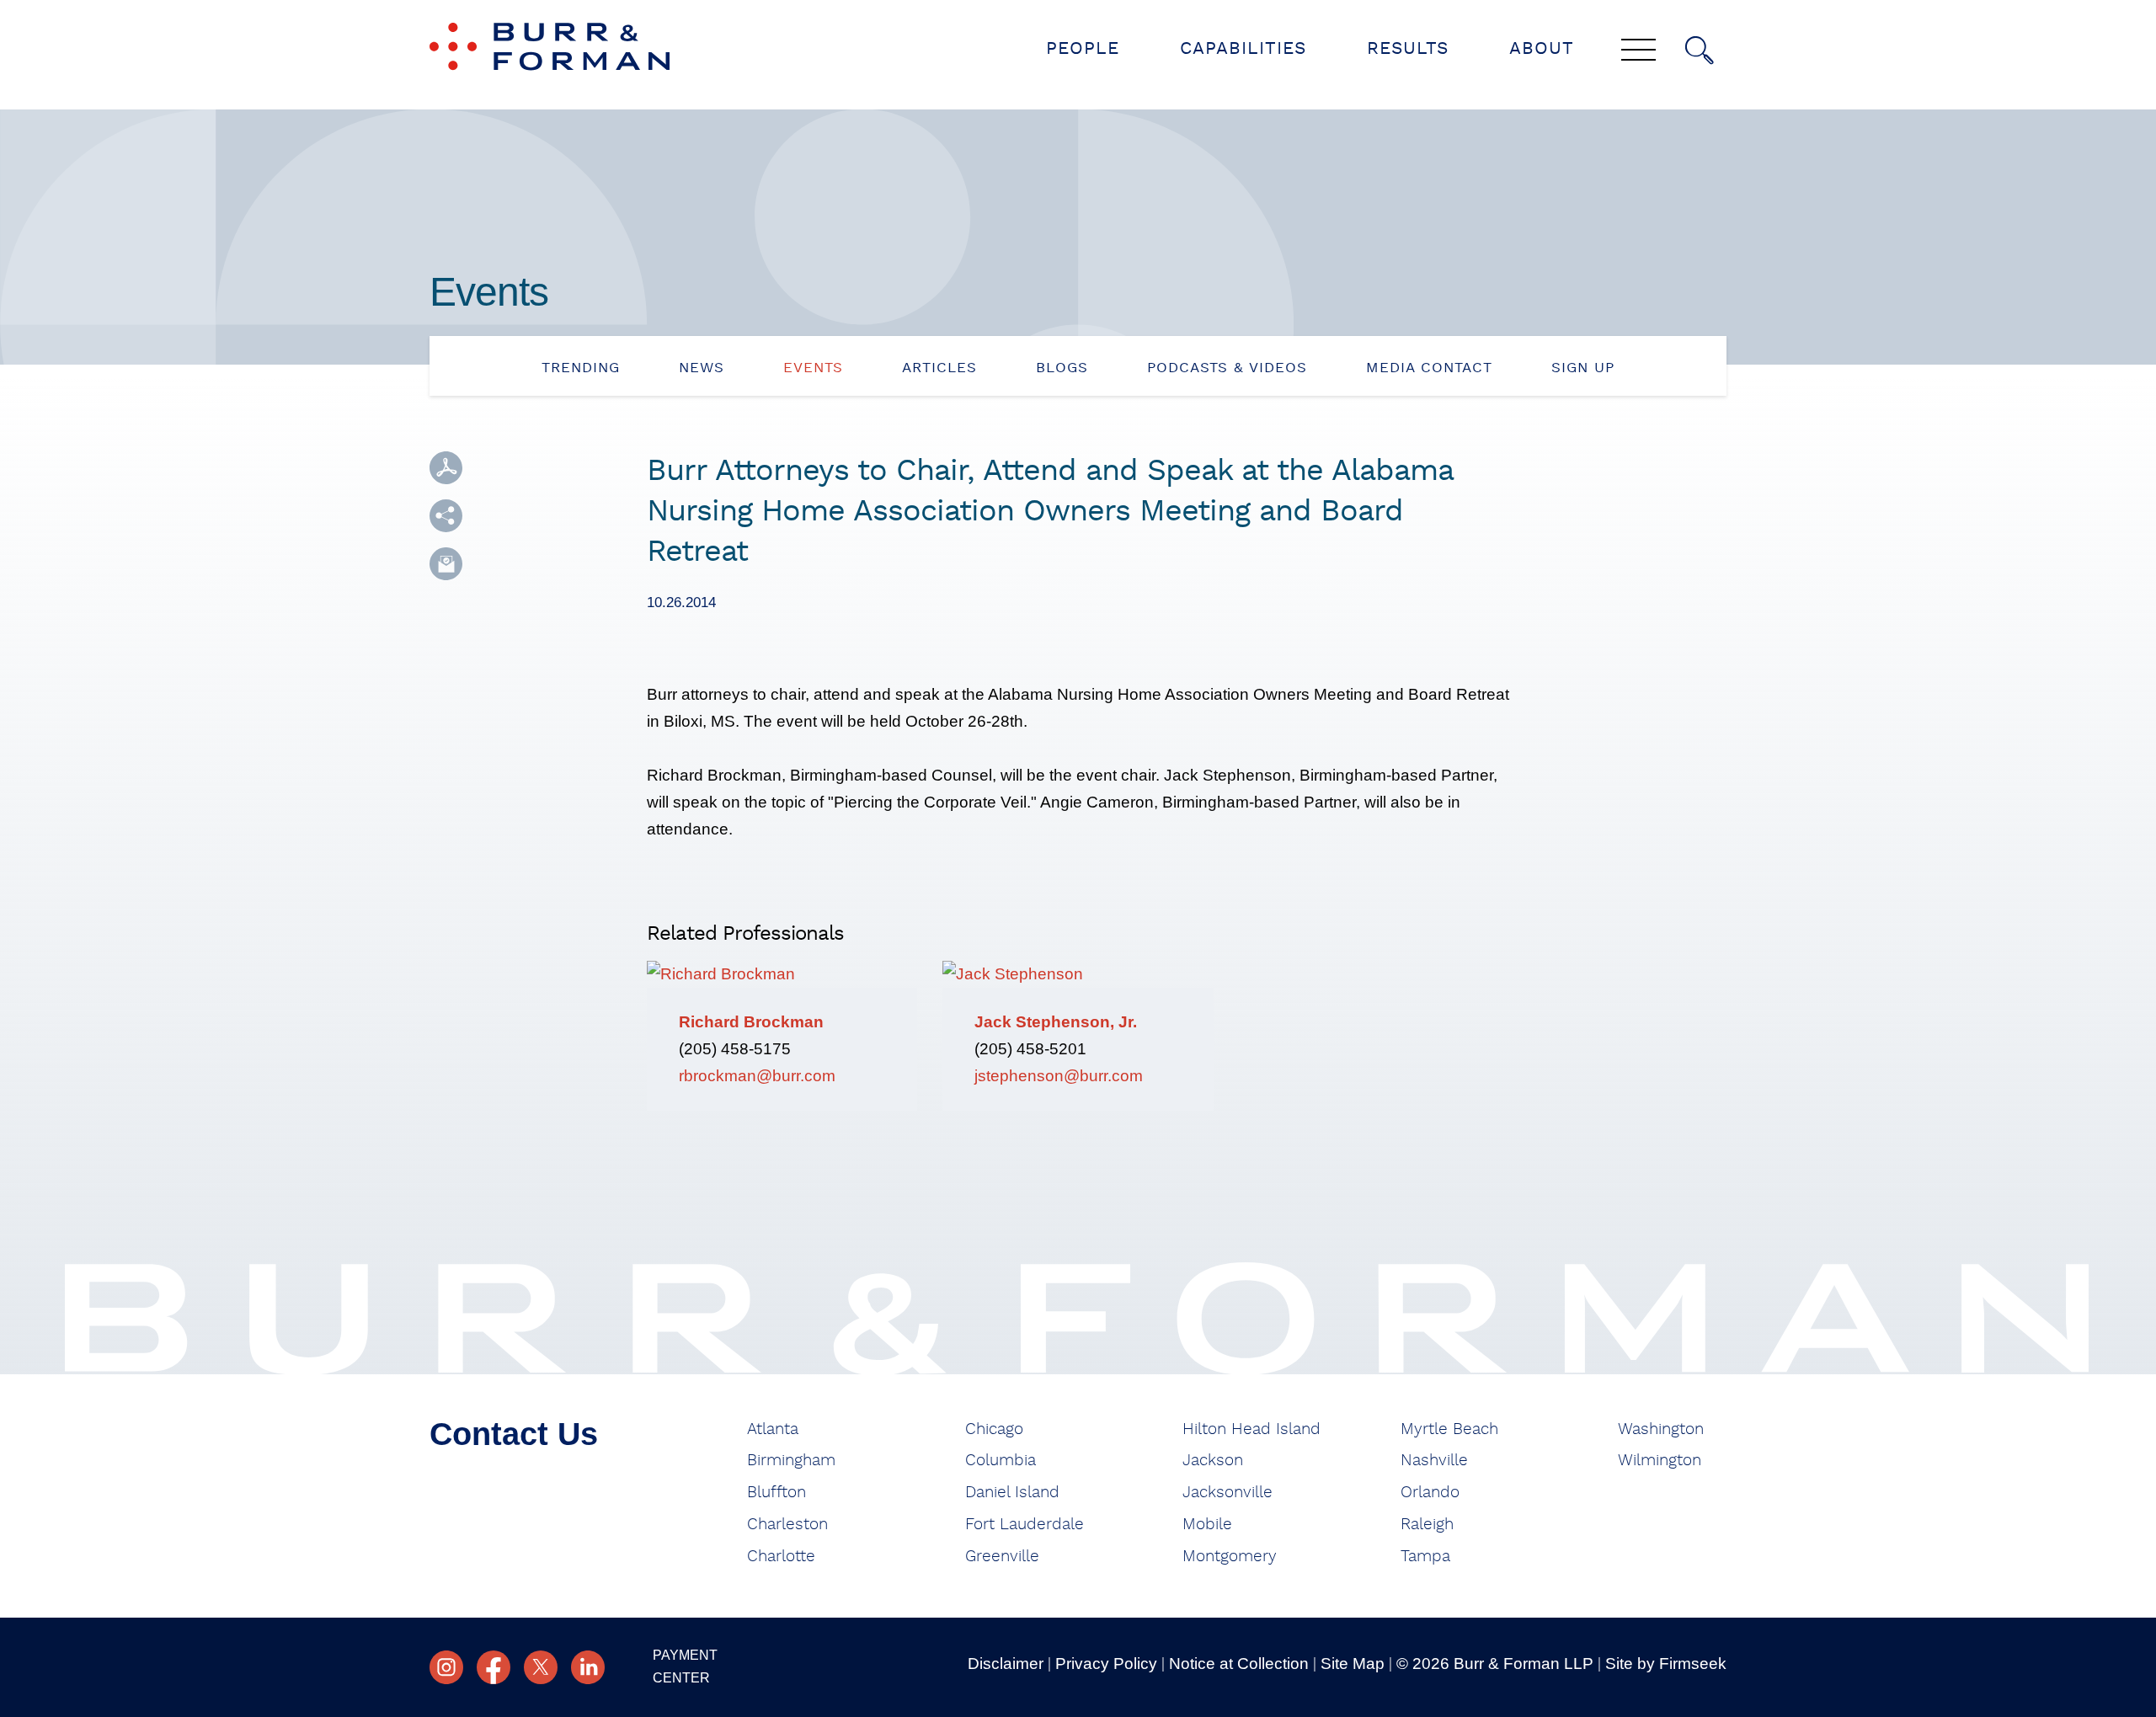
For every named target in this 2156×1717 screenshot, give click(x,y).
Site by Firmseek (1666, 1664)
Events (813, 368)
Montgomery (1230, 1557)
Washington (1661, 1429)
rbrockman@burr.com (757, 1076)
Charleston (787, 1525)
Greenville (1002, 1557)
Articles (939, 368)
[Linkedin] (588, 1667)
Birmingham (791, 1461)
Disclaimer (1006, 1664)
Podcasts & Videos (1227, 368)
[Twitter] (541, 1667)
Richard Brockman (751, 1022)
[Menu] (1638, 51)
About (1542, 48)
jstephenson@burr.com (1059, 1076)
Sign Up (1583, 368)
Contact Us (514, 1434)
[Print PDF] (446, 468)
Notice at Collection (1239, 1664)
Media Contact (1429, 368)
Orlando (1430, 1493)
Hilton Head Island (1251, 1429)
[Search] (1700, 51)
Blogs (1062, 368)
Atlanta (773, 1429)
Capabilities (1243, 48)
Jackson (1213, 1461)
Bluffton (776, 1493)
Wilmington (1660, 1461)
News (702, 368)
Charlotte (781, 1557)
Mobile (1207, 1525)
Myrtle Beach (1449, 1429)
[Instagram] (446, 1667)
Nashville (1434, 1461)
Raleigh (1427, 1525)
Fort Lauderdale (1025, 1525)
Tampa (1425, 1557)
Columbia (1001, 1461)
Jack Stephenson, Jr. (1056, 1022)
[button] (446, 516)
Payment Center (685, 1666)
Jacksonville (1227, 1493)
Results (1408, 48)
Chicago (994, 1429)
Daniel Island (1012, 1493)
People (1083, 48)
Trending (581, 368)
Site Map (1353, 1664)
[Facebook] (494, 1667)
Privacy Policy (1106, 1664)
